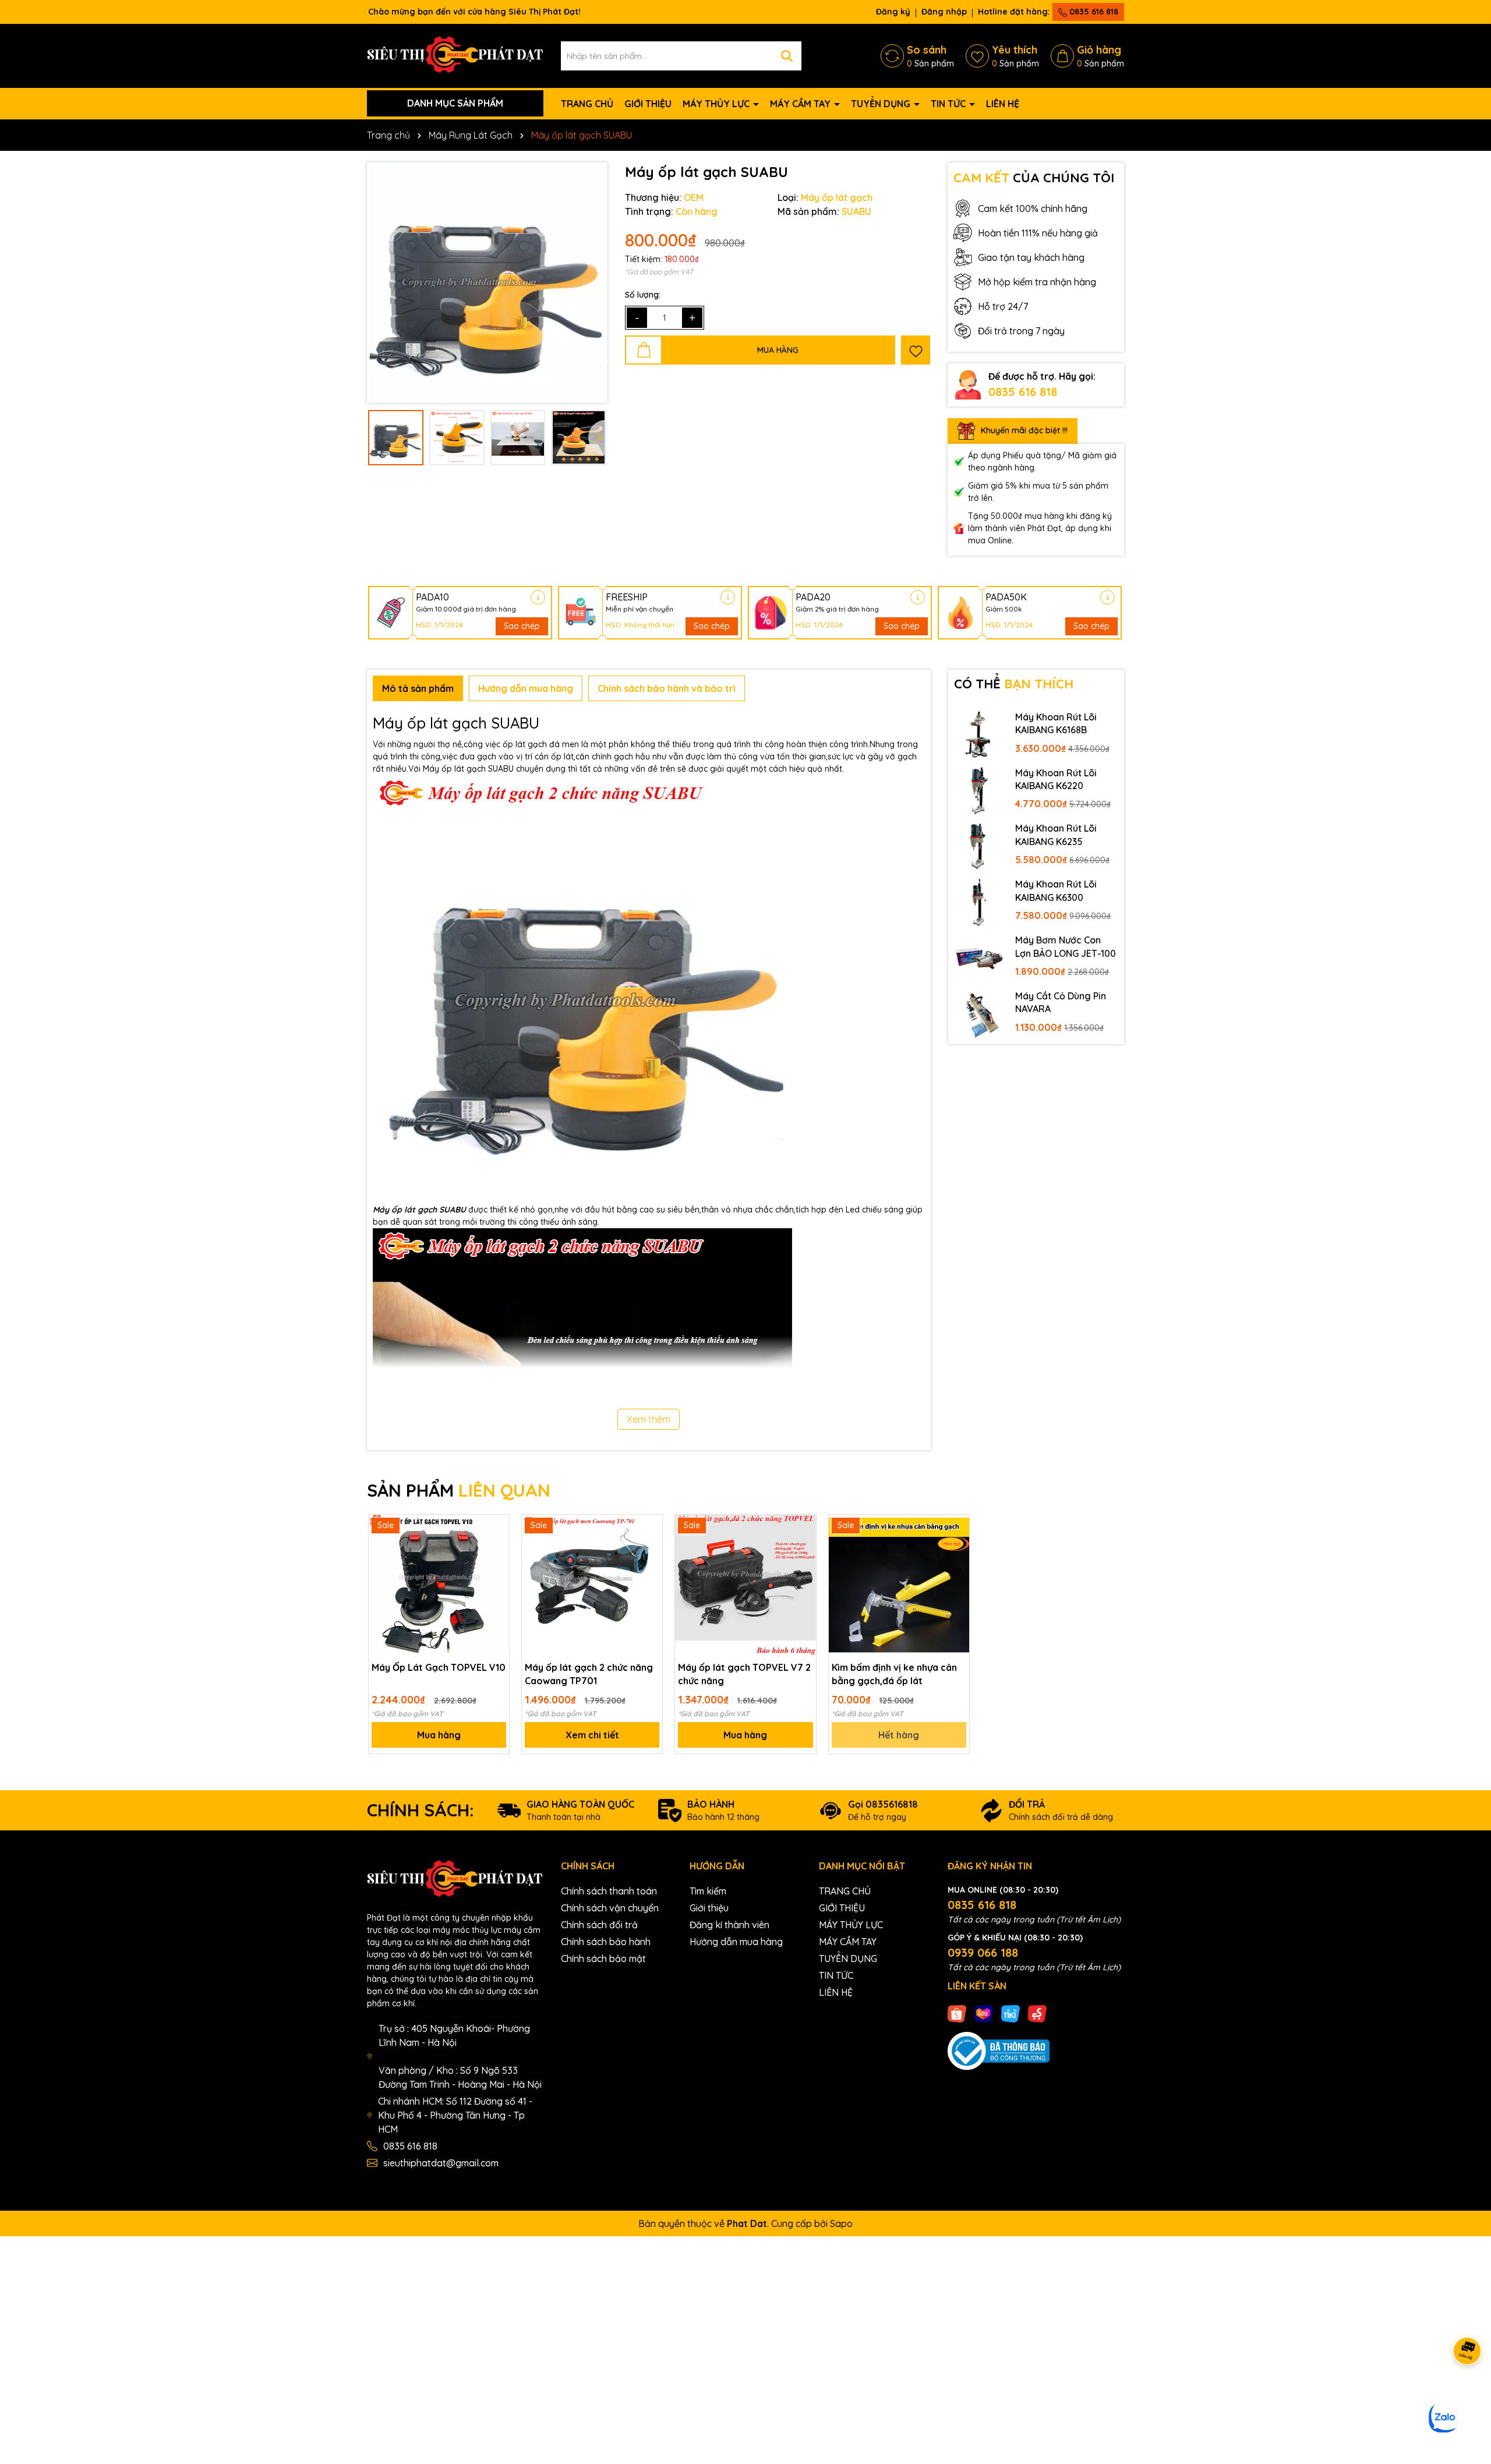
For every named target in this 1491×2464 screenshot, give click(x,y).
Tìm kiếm (708, 1891)
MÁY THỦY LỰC (717, 104)
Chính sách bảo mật (603, 1959)
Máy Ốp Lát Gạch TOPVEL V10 (439, 1667)
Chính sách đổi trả (599, 1925)
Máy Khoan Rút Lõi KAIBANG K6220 (1056, 779)
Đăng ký (893, 12)
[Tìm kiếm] (787, 56)
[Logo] (455, 55)
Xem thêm (649, 1419)
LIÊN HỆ (1003, 104)
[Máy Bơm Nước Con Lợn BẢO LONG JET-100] (979, 957)
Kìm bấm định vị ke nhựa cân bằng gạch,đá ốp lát (894, 1674)
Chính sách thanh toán (609, 1891)
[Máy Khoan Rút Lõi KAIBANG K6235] (979, 846)
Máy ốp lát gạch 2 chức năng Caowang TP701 (589, 1674)
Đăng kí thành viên (729, 1925)
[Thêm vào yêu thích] (916, 350)
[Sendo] (1037, 2013)
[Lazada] (984, 2013)
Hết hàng (899, 1735)
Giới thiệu (709, 1908)
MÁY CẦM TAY (801, 104)
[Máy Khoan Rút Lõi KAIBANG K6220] (979, 790)
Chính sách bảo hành (606, 1942)
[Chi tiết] (538, 597)
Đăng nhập (944, 12)
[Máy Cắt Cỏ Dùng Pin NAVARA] (979, 1013)
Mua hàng (439, 1735)
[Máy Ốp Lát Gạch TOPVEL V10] (439, 1585)
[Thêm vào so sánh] (496, 1548)
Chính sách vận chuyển (610, 1908)
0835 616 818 (1093, 12)
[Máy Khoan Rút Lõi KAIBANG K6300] (979, 902)
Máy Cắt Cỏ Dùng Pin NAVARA (1061, 1002)
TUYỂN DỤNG (882, 104)
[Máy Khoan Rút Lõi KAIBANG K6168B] (979, 734)
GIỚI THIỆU (648, 104)
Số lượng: (643, 295)
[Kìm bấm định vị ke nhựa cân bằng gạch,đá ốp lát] (899, 1585)
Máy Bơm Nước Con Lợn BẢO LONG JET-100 (1066, 946)
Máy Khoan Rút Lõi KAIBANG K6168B (1056, 723)
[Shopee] (957, 2013)
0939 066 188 (983, 1952)
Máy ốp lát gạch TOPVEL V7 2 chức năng (744, 1674)
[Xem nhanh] (496, 1568)
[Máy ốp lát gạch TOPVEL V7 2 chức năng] (745, 1585)
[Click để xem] (487, 283)
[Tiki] (1011, 2013)
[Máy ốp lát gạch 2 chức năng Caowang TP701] (592, 1585)
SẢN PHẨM (459, 1490)
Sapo (841, 2223)
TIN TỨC (949, 104)
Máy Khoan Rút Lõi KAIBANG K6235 (1056, 835)
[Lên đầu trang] (1468, 2394)
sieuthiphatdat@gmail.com (441, 2163)
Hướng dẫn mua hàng (736, 1942)
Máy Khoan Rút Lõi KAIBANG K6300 (1056, 890)
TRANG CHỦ (587, 104)
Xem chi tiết (592, 1735)
